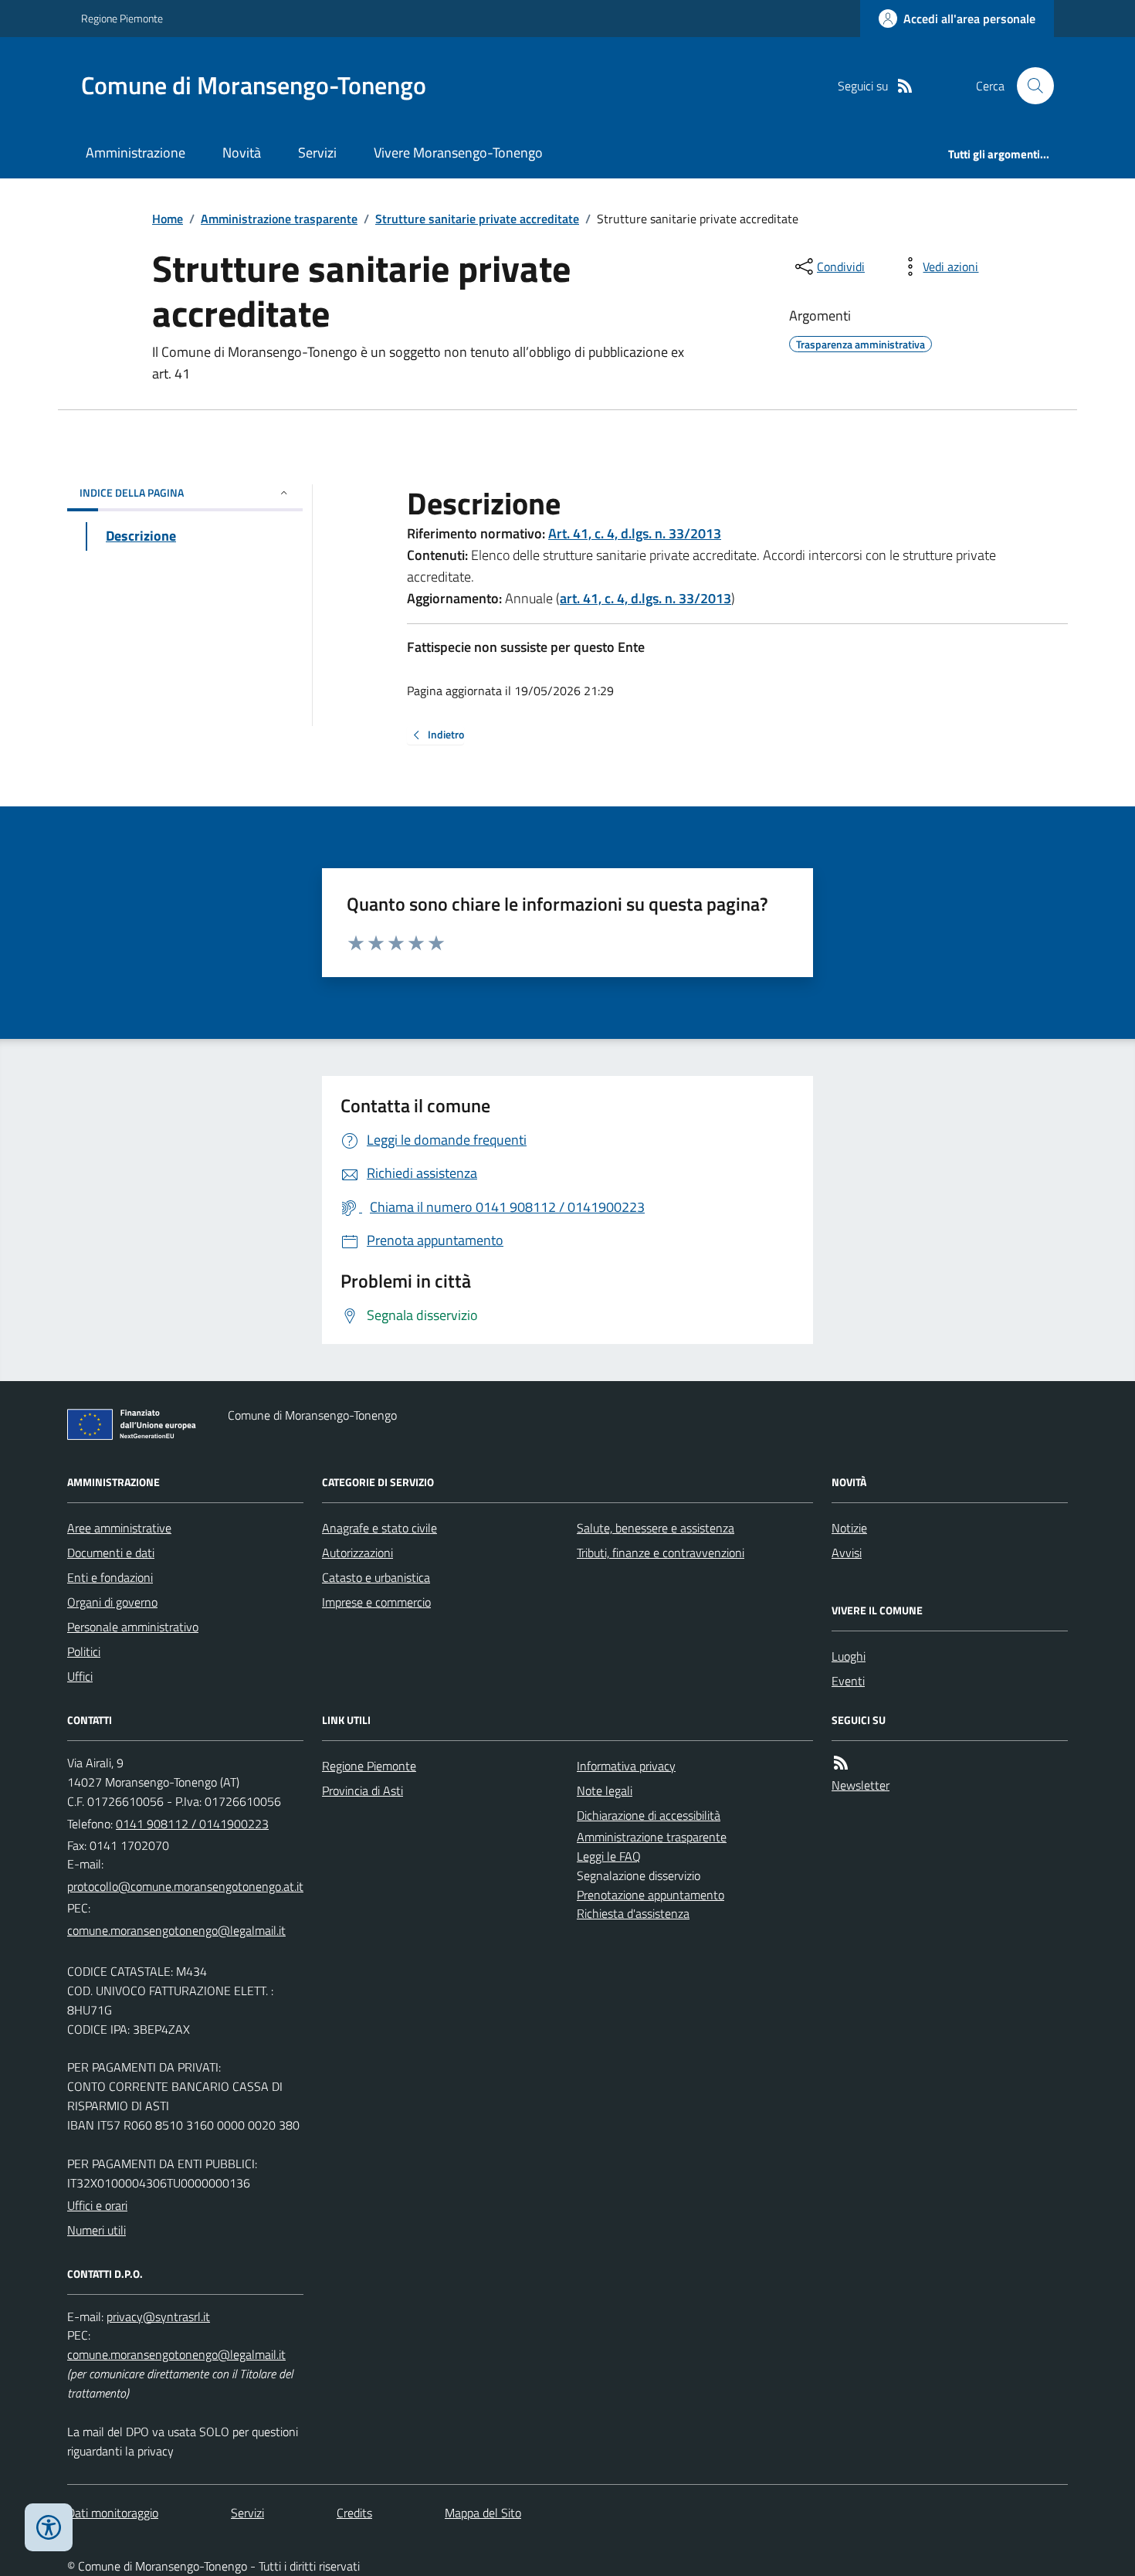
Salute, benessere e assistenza (656, 1528)
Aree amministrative (119, 1528)
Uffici (80, 1676)
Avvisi (847, 1553)
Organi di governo (112, 1602)
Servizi (317, 153)
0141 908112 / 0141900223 (192, 1824)
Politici (84, 1651)
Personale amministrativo (133, 1627)
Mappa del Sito (483, 2513)
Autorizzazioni (357, 1553)
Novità (242, 153)
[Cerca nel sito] (1029, 86)
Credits (354, 2513)
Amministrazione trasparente (279, 219)
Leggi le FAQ (609, 1856)
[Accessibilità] (49, 2527)
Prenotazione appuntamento (651, 1895)
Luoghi (849, 1656)
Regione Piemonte (122, 18)
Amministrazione (136, 153)
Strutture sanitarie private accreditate (477, 219)
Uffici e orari (97, 2205)
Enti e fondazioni (110, 1577)
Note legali (605, 1790)
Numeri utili (97, 2230)
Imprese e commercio (376, 1602)
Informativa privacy (626, 1766)
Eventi (848, 1681)
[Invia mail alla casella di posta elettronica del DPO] (158, 2317)
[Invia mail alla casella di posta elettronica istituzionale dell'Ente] (185, 1886)
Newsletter (861, 1785)
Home (168, 219)
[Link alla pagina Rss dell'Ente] (841, 1763)
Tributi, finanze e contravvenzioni (661, 1553)
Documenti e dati (111, 1553)
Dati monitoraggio (113, 2513)
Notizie (849, 1528)
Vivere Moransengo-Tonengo (458, 153)
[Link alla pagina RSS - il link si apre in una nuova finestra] (905, 86)
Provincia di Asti (363, 1790)
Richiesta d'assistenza (633, 1913)
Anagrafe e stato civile (379, 1528)
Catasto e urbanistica (376, 1577)
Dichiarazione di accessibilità (649, 1815)
